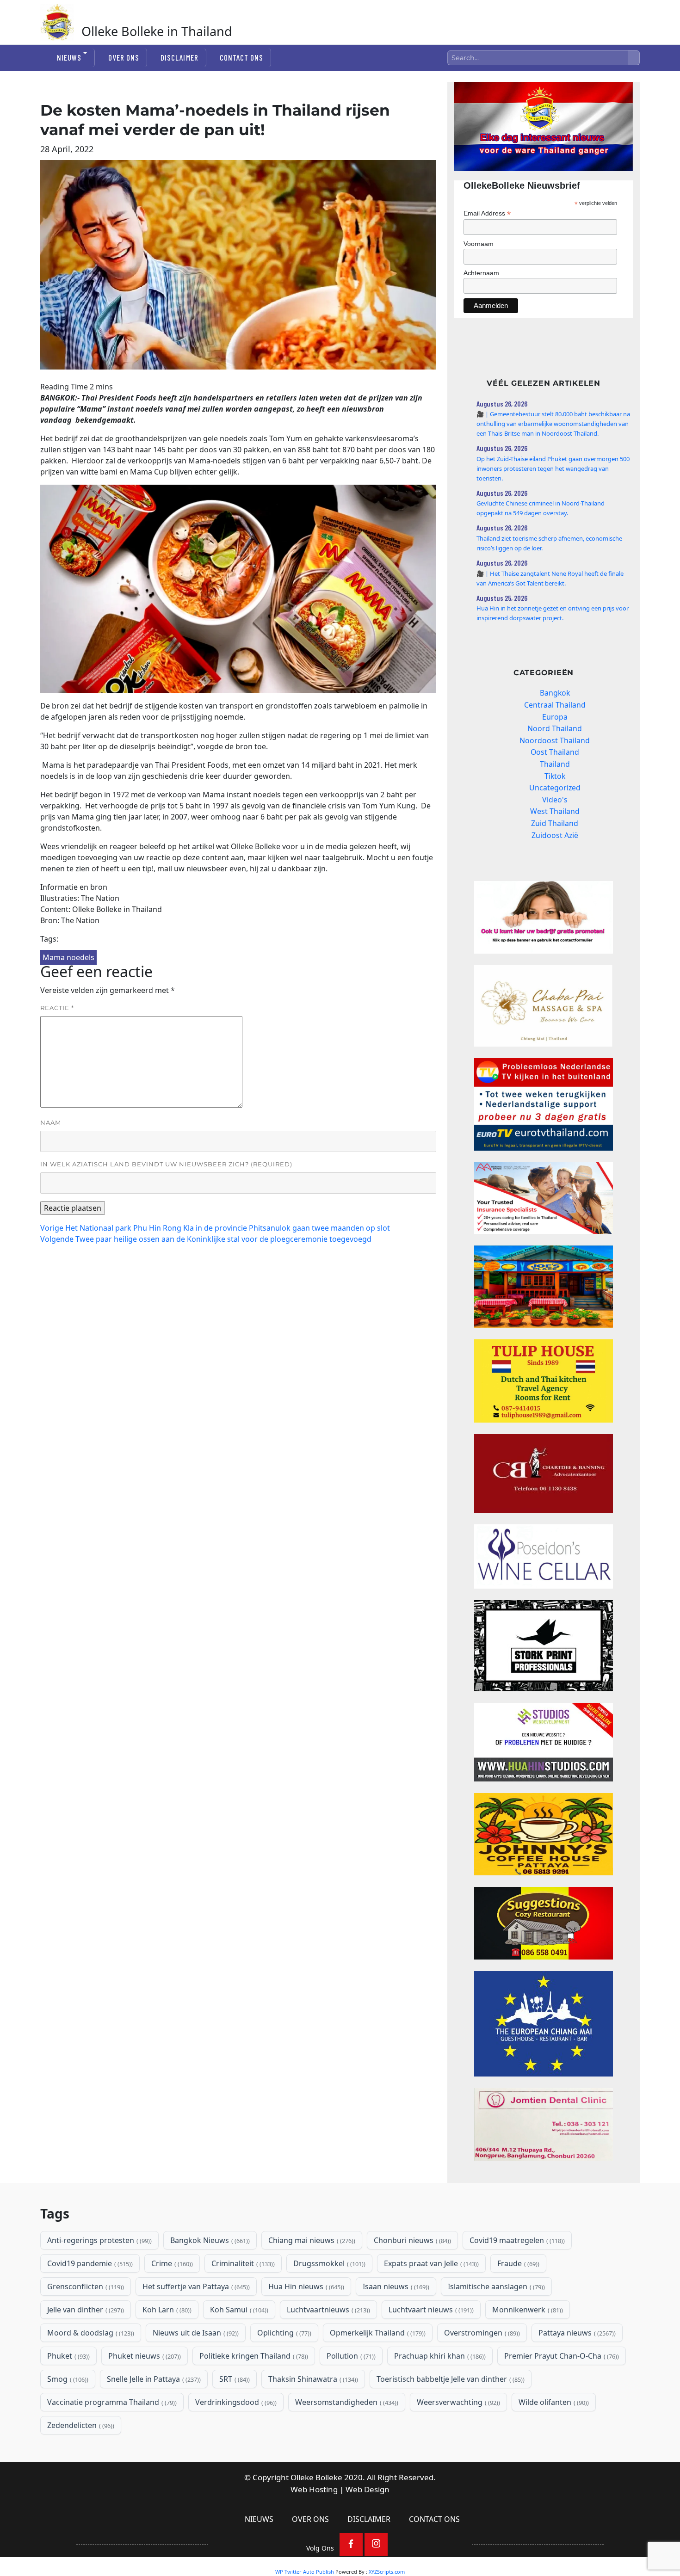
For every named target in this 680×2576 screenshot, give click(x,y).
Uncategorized (555, 788)
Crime (171, 2263)
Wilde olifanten (553, 2402)
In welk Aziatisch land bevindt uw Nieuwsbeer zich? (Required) (166, 1164)
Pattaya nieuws (576, 2333)
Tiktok (555, 776)
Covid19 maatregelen (516, 2240)
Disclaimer (179, 57)
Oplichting (283, 2333)
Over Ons (124, 57)
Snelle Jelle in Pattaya (153, 2379)
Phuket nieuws (144, 2356)
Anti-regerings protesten (99, 2240)
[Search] (634, 58)
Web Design (368, 2489)
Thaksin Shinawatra (312, 2379)
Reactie (57, 1008)
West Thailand (555, 811)
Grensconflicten (85, 2286)
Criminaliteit (242, 2263)
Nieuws (69, 57)
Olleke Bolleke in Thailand (157, 31)
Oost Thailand (555, 752)
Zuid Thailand (555, 823)
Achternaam (481, 273)
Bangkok (555, 693)
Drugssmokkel (328, 2263)
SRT (234, 2379)
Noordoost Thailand (555, 740)
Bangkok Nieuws (209, 2240)
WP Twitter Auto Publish (305, 2572)
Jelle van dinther (85, 2310)
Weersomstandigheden (346, 2402)
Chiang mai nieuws (311, 2240)
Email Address (487, 213)
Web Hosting (314, 2489)
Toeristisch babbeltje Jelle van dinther (450, 2379)
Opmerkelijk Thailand (377, 2333)
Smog (67, 2379)
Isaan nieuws (395, 2286)
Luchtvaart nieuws (430, 2310)
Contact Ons (241, 57)
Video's (555, 800)
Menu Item (351, 2545)
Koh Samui (238, 2310)
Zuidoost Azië (555, 835)
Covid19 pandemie (89, 2263)
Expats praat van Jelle (430, 2263)
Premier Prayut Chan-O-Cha (561, 2356)
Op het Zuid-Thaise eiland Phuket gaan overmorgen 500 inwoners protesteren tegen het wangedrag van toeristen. (553, 468)
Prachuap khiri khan (439, 2356)
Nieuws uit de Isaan (195, 2333)
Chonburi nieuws (411, 2240)
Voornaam (479, 244)
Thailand (555, 764)
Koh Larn (166, 2310)
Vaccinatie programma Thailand (111, 2402)
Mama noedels (68, 957)
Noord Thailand (555, 728)
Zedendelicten (80, 2425)
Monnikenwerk (527, 2310)
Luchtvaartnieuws (328, 2310)
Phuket (68, 2356)
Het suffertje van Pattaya (195, 2286)
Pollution (350, 2356)
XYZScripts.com (387, 2572)
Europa (555, 717)
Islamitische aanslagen (495, 2286)
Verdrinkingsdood (235, 2402)
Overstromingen (481, 2333)
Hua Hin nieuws (305, 2286)
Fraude (517, 2263)
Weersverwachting (457, 2402)
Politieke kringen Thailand (253, 2356)
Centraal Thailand (555, 705)
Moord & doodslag (90, 2333)
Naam (51, 1122)
